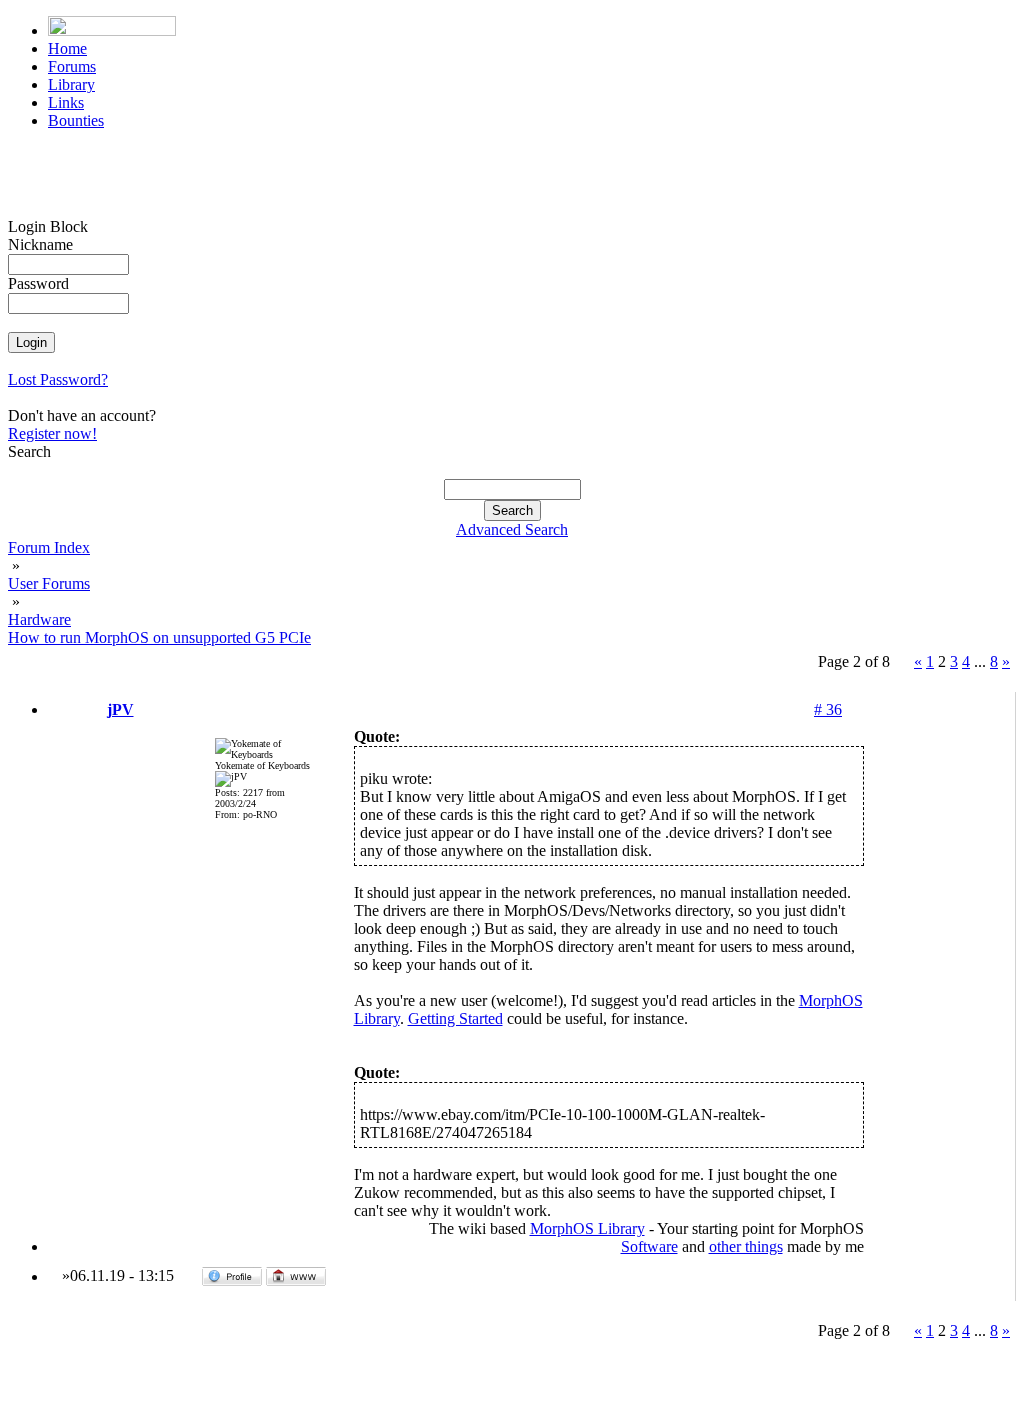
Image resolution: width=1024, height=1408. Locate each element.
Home (67, 48)
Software (649, 1246)
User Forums (49, 583)
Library (71, 84)
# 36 (828, 709)
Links (66, 102)
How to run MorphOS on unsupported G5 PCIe (159, 637)
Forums (72, 66)
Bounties (76, 120)
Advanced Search (512, 529)
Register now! (52, 433)
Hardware (39, 619)
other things (746, 1246)
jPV (120, 709)
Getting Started (455, 1018)
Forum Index (49, 547)
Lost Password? (58, 379)
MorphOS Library (587, 1228)
